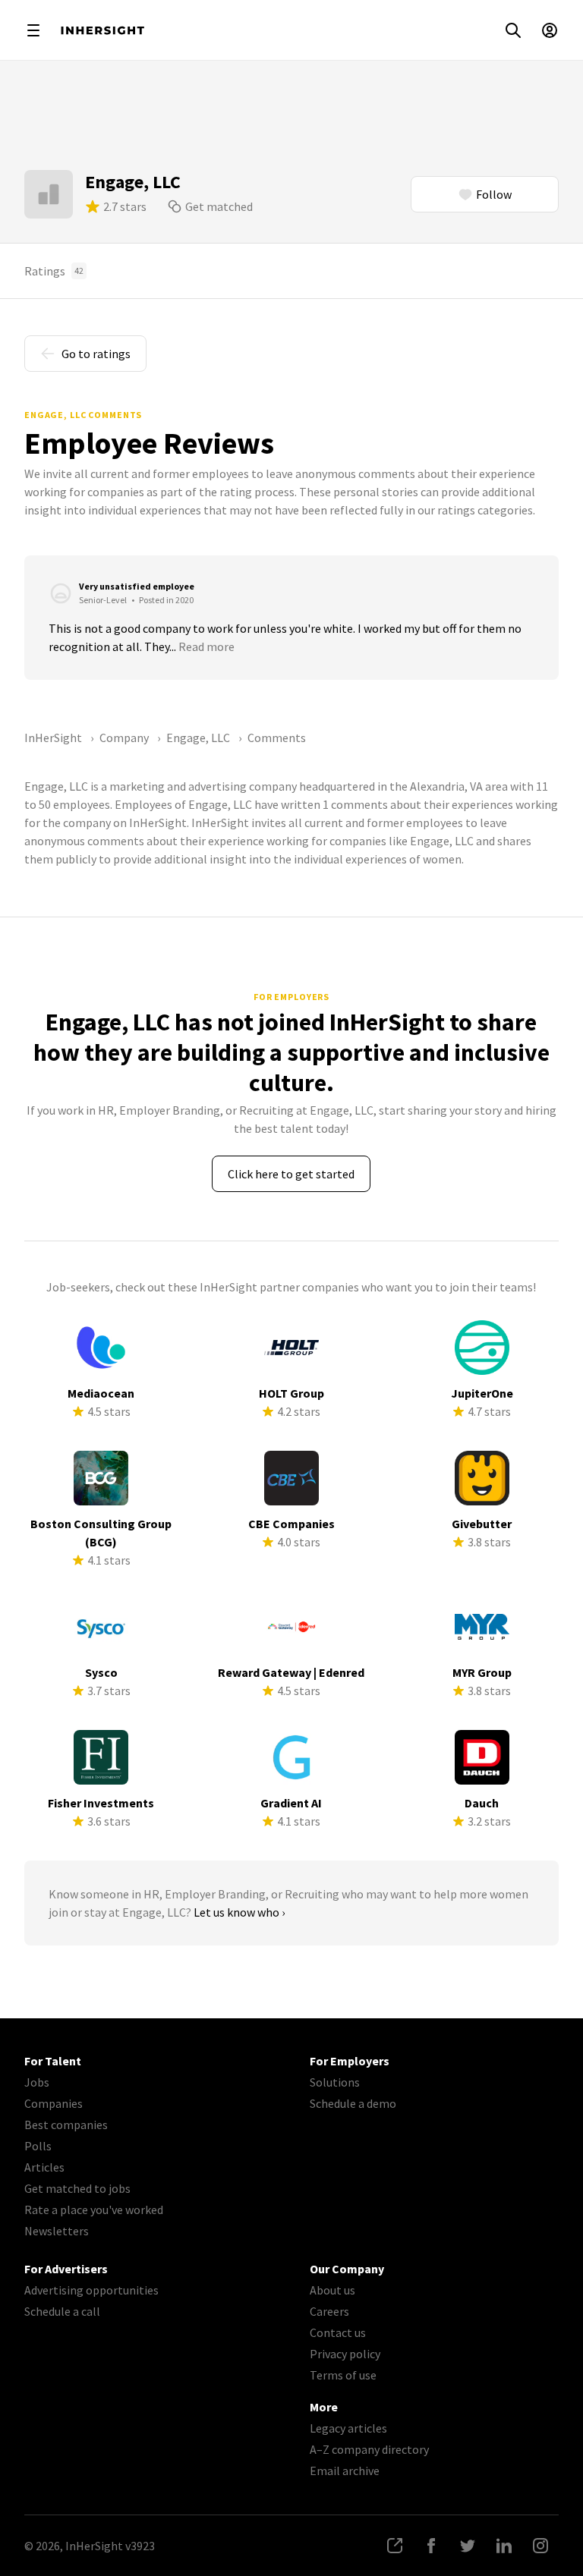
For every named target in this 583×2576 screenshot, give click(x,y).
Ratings (54, 271)
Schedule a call (62, 2311)
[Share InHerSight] (395, 2546)
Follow (494, 194)
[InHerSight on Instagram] (540, 2546)
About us (332, 2290)
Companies (54, 2103)
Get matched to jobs (77, 2188)
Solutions (335, 2082)
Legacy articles (348, 2428)
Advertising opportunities (91, 2290)
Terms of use (343, 2375)
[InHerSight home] (102, 30)
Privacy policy (345, 2354)
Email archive (345, 2471)
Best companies (66, 2125)
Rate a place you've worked (94, 2210)
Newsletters (57, 2231)
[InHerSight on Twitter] (468, 2546)
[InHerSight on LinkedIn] (504, 2546)
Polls (38, 2146)
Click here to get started (291, 1174)
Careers (329, 2311)
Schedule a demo (353, 2103)
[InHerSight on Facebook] (431, 2546)
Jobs (37, 2082)
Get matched (219, 206)
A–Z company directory (369, 2449)
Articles (44, 2167)
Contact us (338, 2332)
